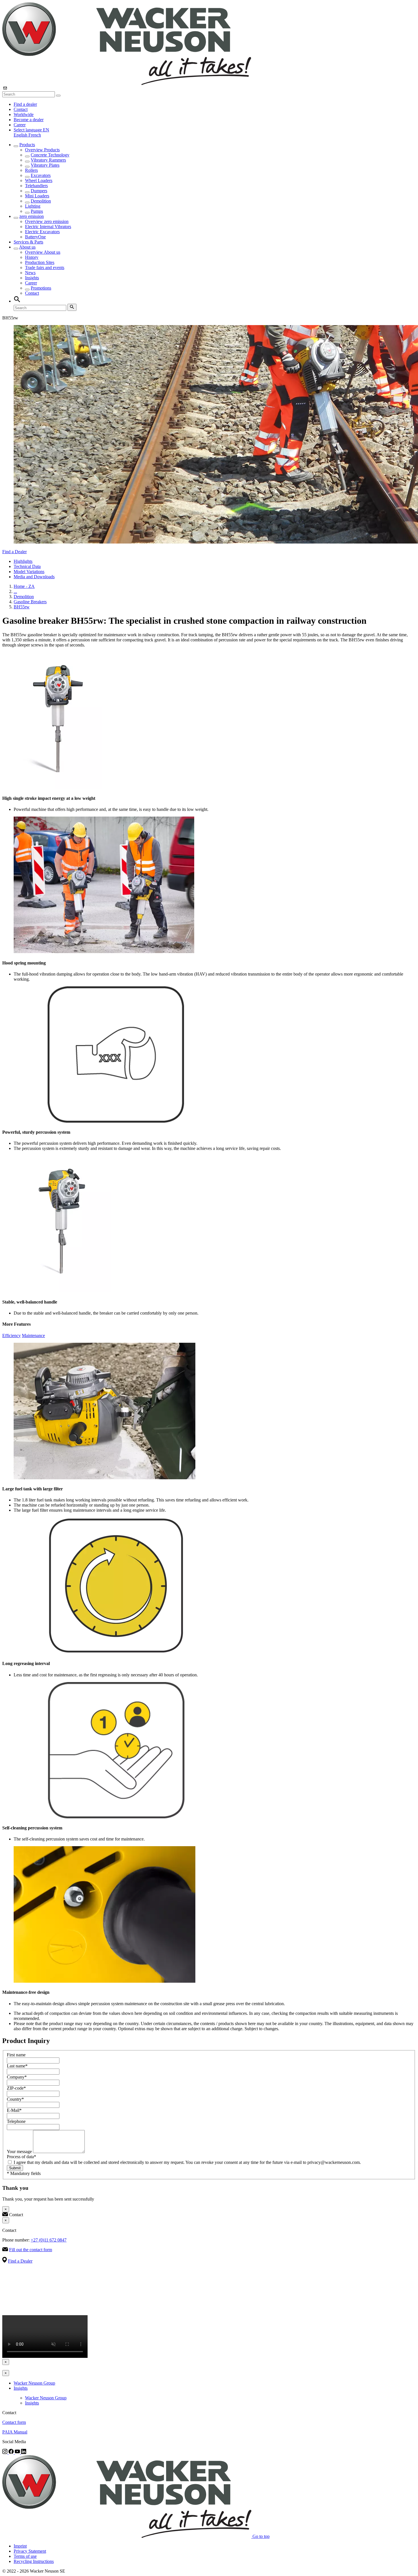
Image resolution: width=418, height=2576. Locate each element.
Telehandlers (36, 186)
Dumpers (39, 191)
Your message (20, 2152)
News (30, 273)
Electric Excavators (42, 232)
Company (17, 2077)
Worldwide (24, 114)
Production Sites (40, 262)
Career (20, 125)
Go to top (261, 2536)
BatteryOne (35, 237)
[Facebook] (12, 2452)
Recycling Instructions (34, 2561)
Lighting (33, 206)
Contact (21, 109)
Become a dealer (29, 120)
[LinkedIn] (24, 2452)
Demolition (41, 201)
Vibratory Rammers (48, 160)
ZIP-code (16, 2088)
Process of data (21, 2157)
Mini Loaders (37, 196)
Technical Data (27, 566)
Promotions (41, 288)
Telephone (16, 2121)
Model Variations (29, 572)
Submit (15, 2168)
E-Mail (14, 2110)
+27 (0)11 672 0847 (49, 2240)
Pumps (37, 211)
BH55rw (22, 607)
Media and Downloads (34, 577)
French (35, 135)
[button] (31, 130)
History (32, 257)
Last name (17, 2066)
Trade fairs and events (45, 267)
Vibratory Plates (45, 165)
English (21, 135)
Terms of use (25, 2556)
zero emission (32, 216)
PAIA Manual (15, 2432)
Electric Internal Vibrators (48, 227)
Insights (32, 278)
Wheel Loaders (39, 180)
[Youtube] (18, 2452)
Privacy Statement (30, 2551)
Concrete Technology (50, 155)
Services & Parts (28, 242)
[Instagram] (5, 2452)
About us (27, 247)
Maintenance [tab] (33, 1335)
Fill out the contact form (31, 2250)
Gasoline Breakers (30, 602)
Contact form (14, 2422)
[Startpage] (127, 83)
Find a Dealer (15, 552)
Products (27, 145)
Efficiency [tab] (12, 1335)
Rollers (31, 170)
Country (15, 2099)
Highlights (23, 561)
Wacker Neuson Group (34, 2383)
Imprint (20, 2546)
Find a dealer (25, 104)
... (15, 591)
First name (16, 2055)
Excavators (41, 175)
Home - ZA (24, 586)
